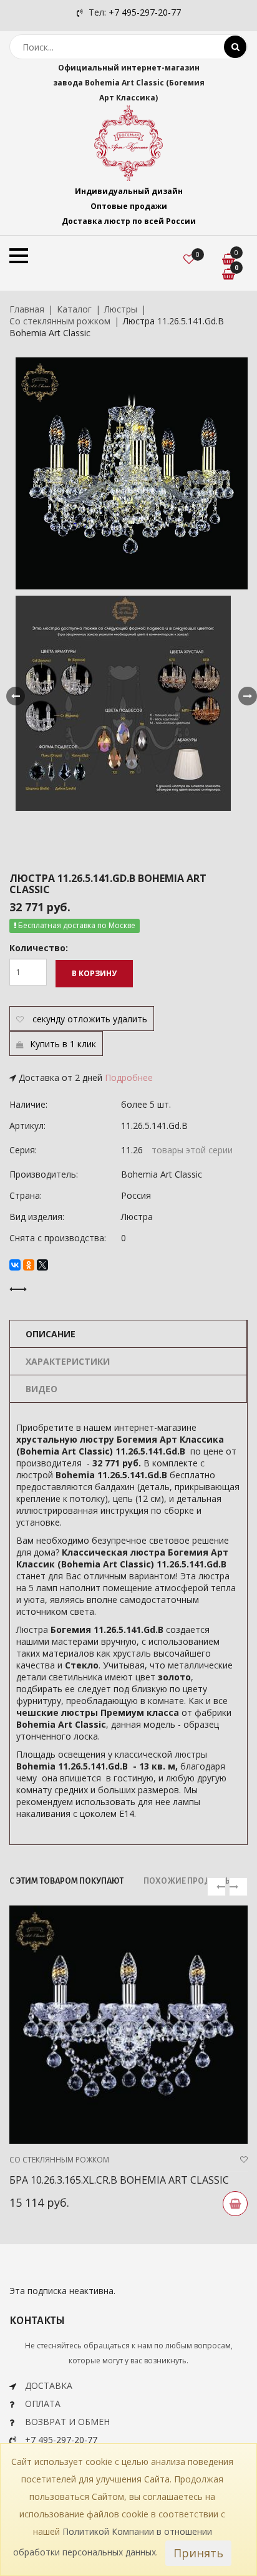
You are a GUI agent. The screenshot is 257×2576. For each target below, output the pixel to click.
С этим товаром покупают (66, 1881)
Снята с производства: (58, 1238)
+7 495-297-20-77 (145, 12)
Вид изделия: (37, 1217)
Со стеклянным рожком (60, 321)
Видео (41, 1389)
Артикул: (27, 1126)
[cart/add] (235, 2204)
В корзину (94, 973)
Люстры (121, 309)
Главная (27, 309)
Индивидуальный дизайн (129, 191)
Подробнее (129, 1077)
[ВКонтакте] (15, 1265)
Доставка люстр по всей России (129, 221)
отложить (89, 1019)
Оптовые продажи (129, 206)
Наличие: (28, 1104)
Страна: (26, 1195)
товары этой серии (192, 1150)
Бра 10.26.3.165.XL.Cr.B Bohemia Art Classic (119, 2180)
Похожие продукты (188, 1881)
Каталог (74, 309)
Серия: (23, 1150)
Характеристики (68, 1361)
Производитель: (44, 1174)
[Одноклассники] (29, 1265)
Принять (198, 2553)
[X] (42, 1265)
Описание (51, 1334)
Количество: (39, 948)
